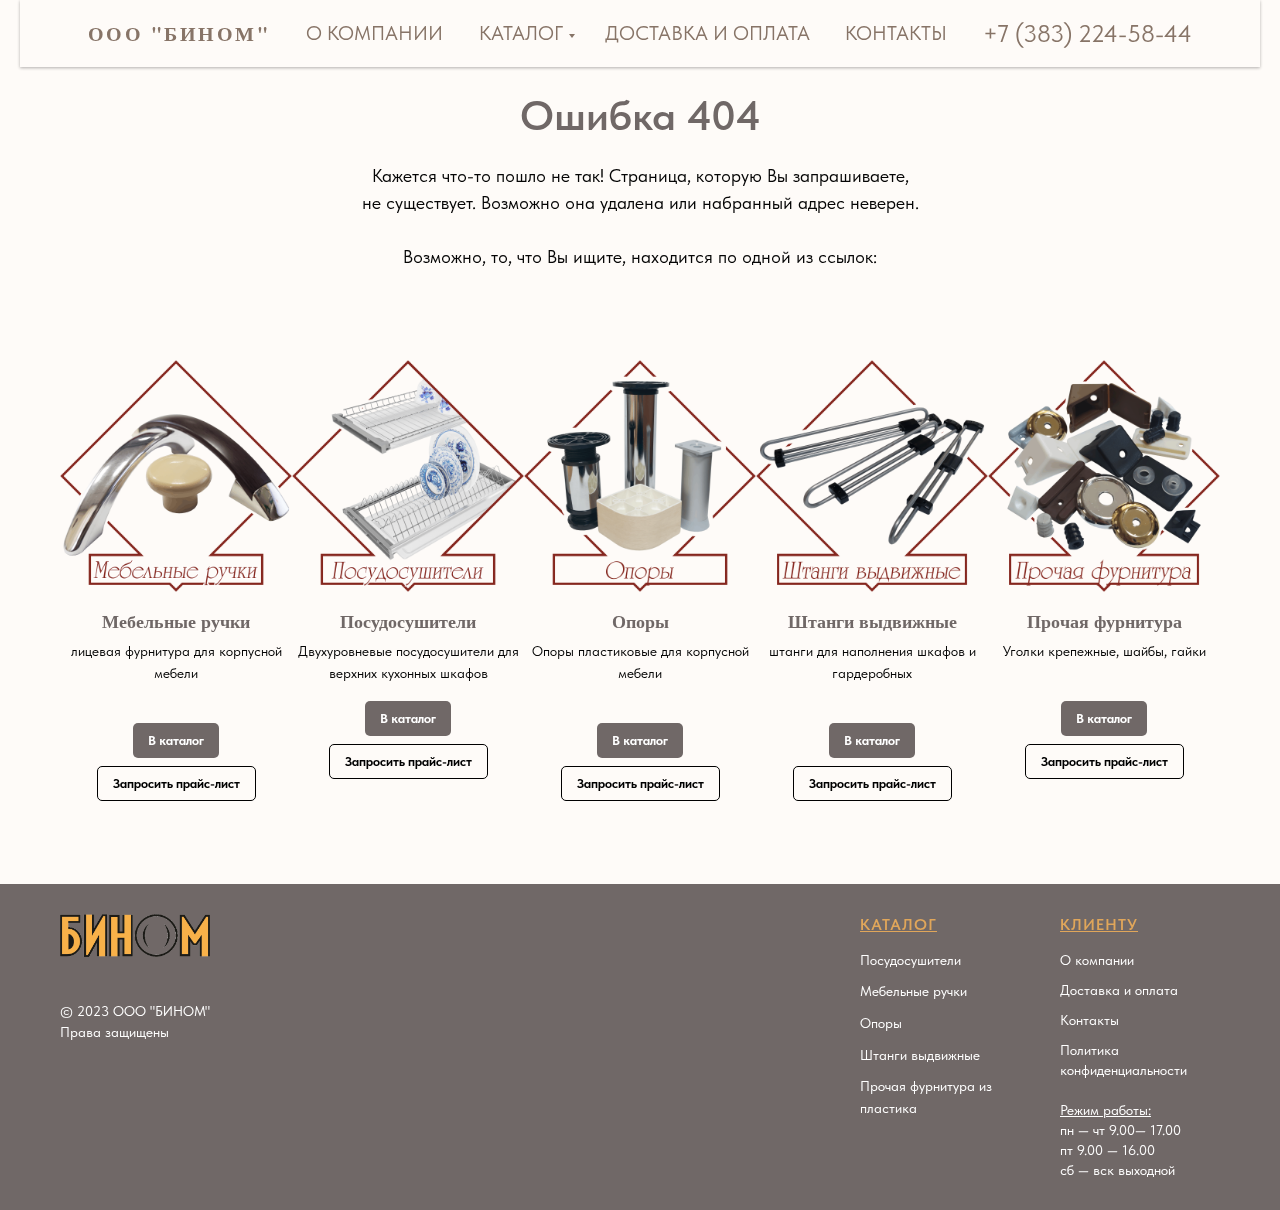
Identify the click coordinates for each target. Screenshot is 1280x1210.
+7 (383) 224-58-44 (1087, 33)
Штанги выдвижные (872, 621)
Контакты (896, 33)
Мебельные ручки (176, 621)
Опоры (640, 621)
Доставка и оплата (707, 33)
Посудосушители (408, 621)
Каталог (521, 33)
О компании (374, 33)
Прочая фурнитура (1104, 621)
